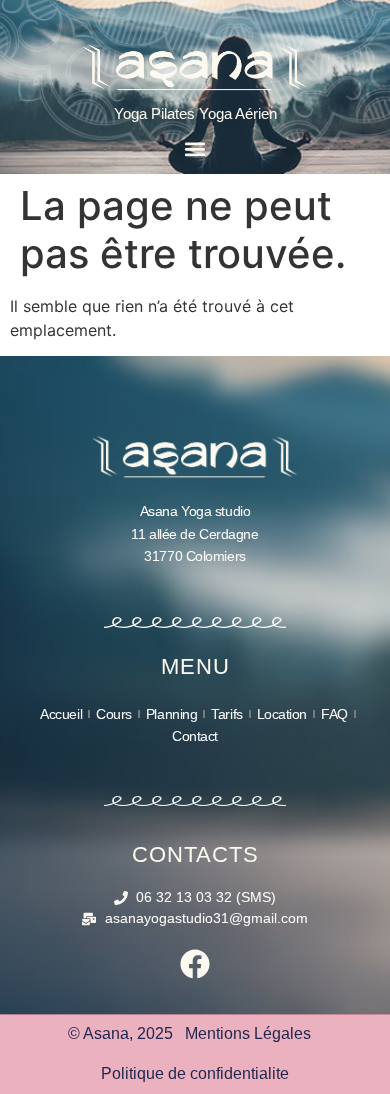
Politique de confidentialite (195, 1073)
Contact (195, 736)
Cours (114, 714)
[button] (195, 148)
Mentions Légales (248, 1033)
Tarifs (226, 714)
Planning (171, 714)
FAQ (334, 714)
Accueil (61, 714)
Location (282, 714)
